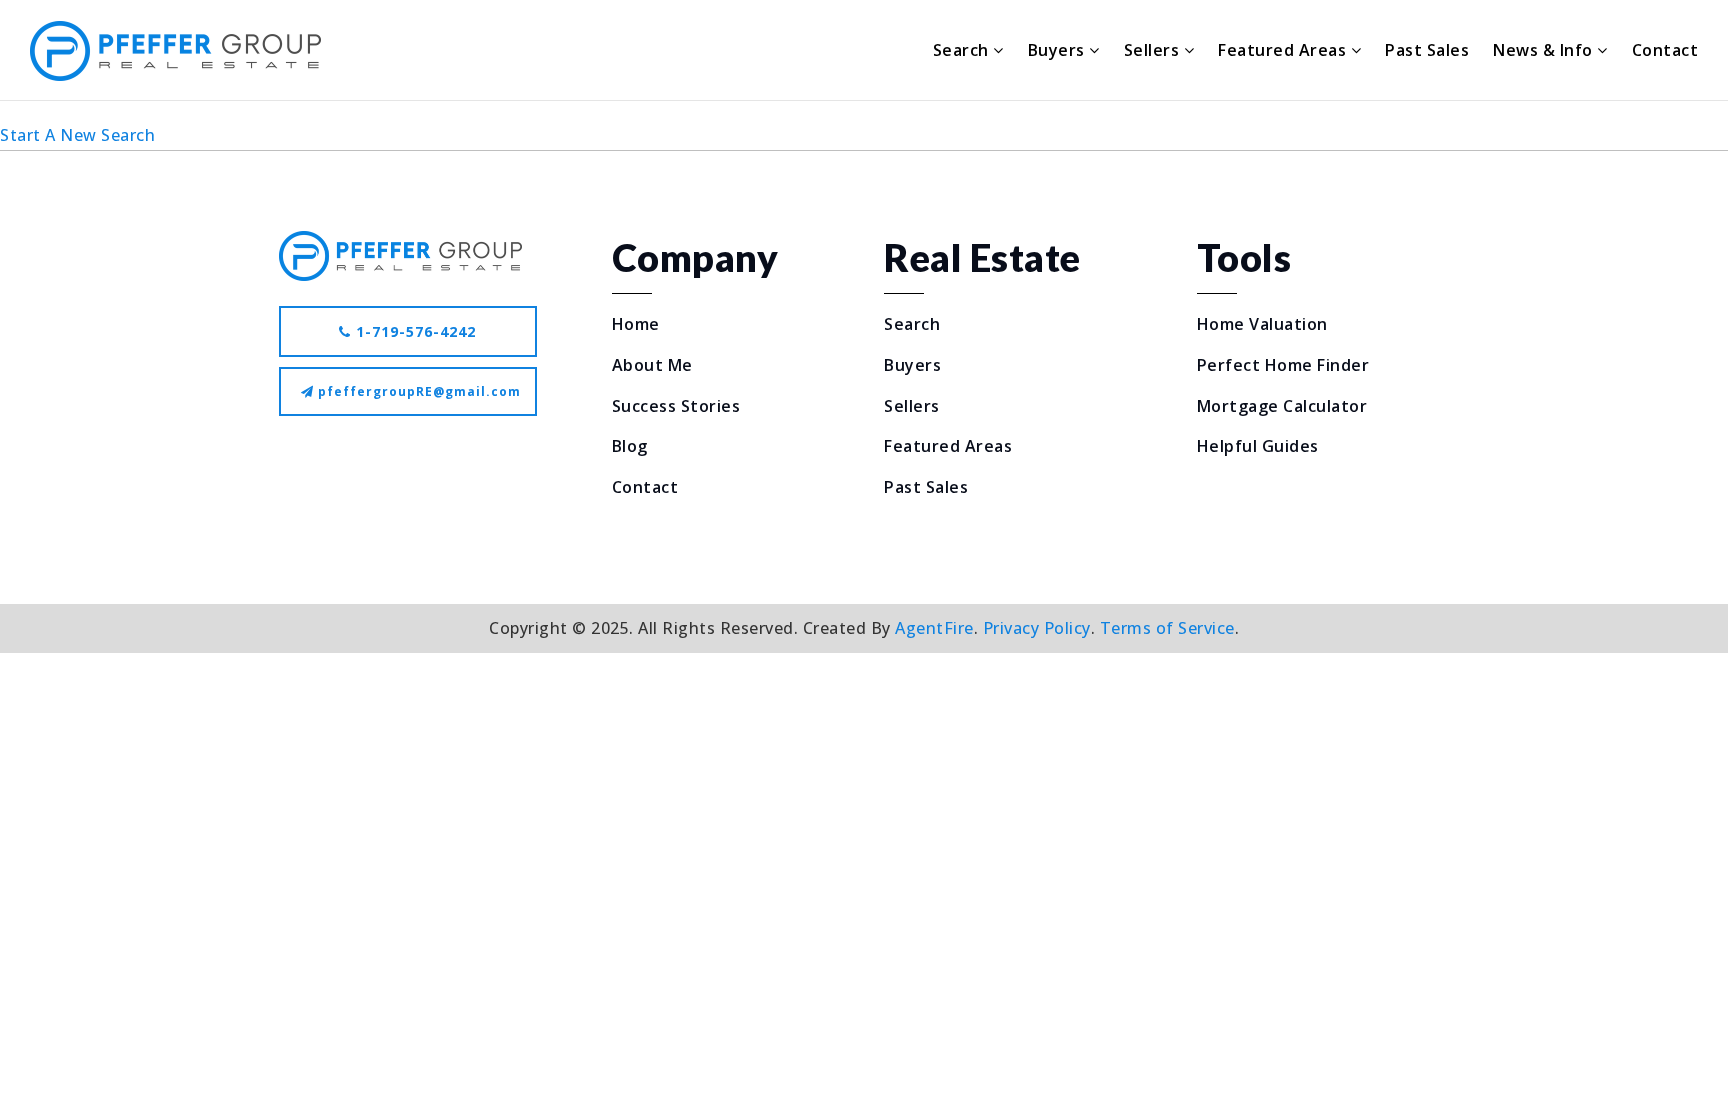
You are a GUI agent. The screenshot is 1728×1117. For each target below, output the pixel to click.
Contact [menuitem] (1665, 50)
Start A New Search (77, 135)
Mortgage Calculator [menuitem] (1282, 406)
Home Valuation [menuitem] (1262, 324)
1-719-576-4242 (413, 331)
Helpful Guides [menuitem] (1258, 446)
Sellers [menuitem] (1154, 50)
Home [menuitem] (636, 324)
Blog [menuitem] (630, 446)
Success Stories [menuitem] (676, 406)
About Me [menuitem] (652, 365)
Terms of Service (1167, 628)
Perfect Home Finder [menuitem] (1283, 365)
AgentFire (934, 628)
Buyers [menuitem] (1059, 50)
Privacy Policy (1037, 628)
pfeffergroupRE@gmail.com (419, 391)
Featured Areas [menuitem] (1284, 50)
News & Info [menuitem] (1545, 50)
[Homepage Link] (400, 254)
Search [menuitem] (963, 50)
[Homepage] (175, 51)
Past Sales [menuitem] (1427, 50)
